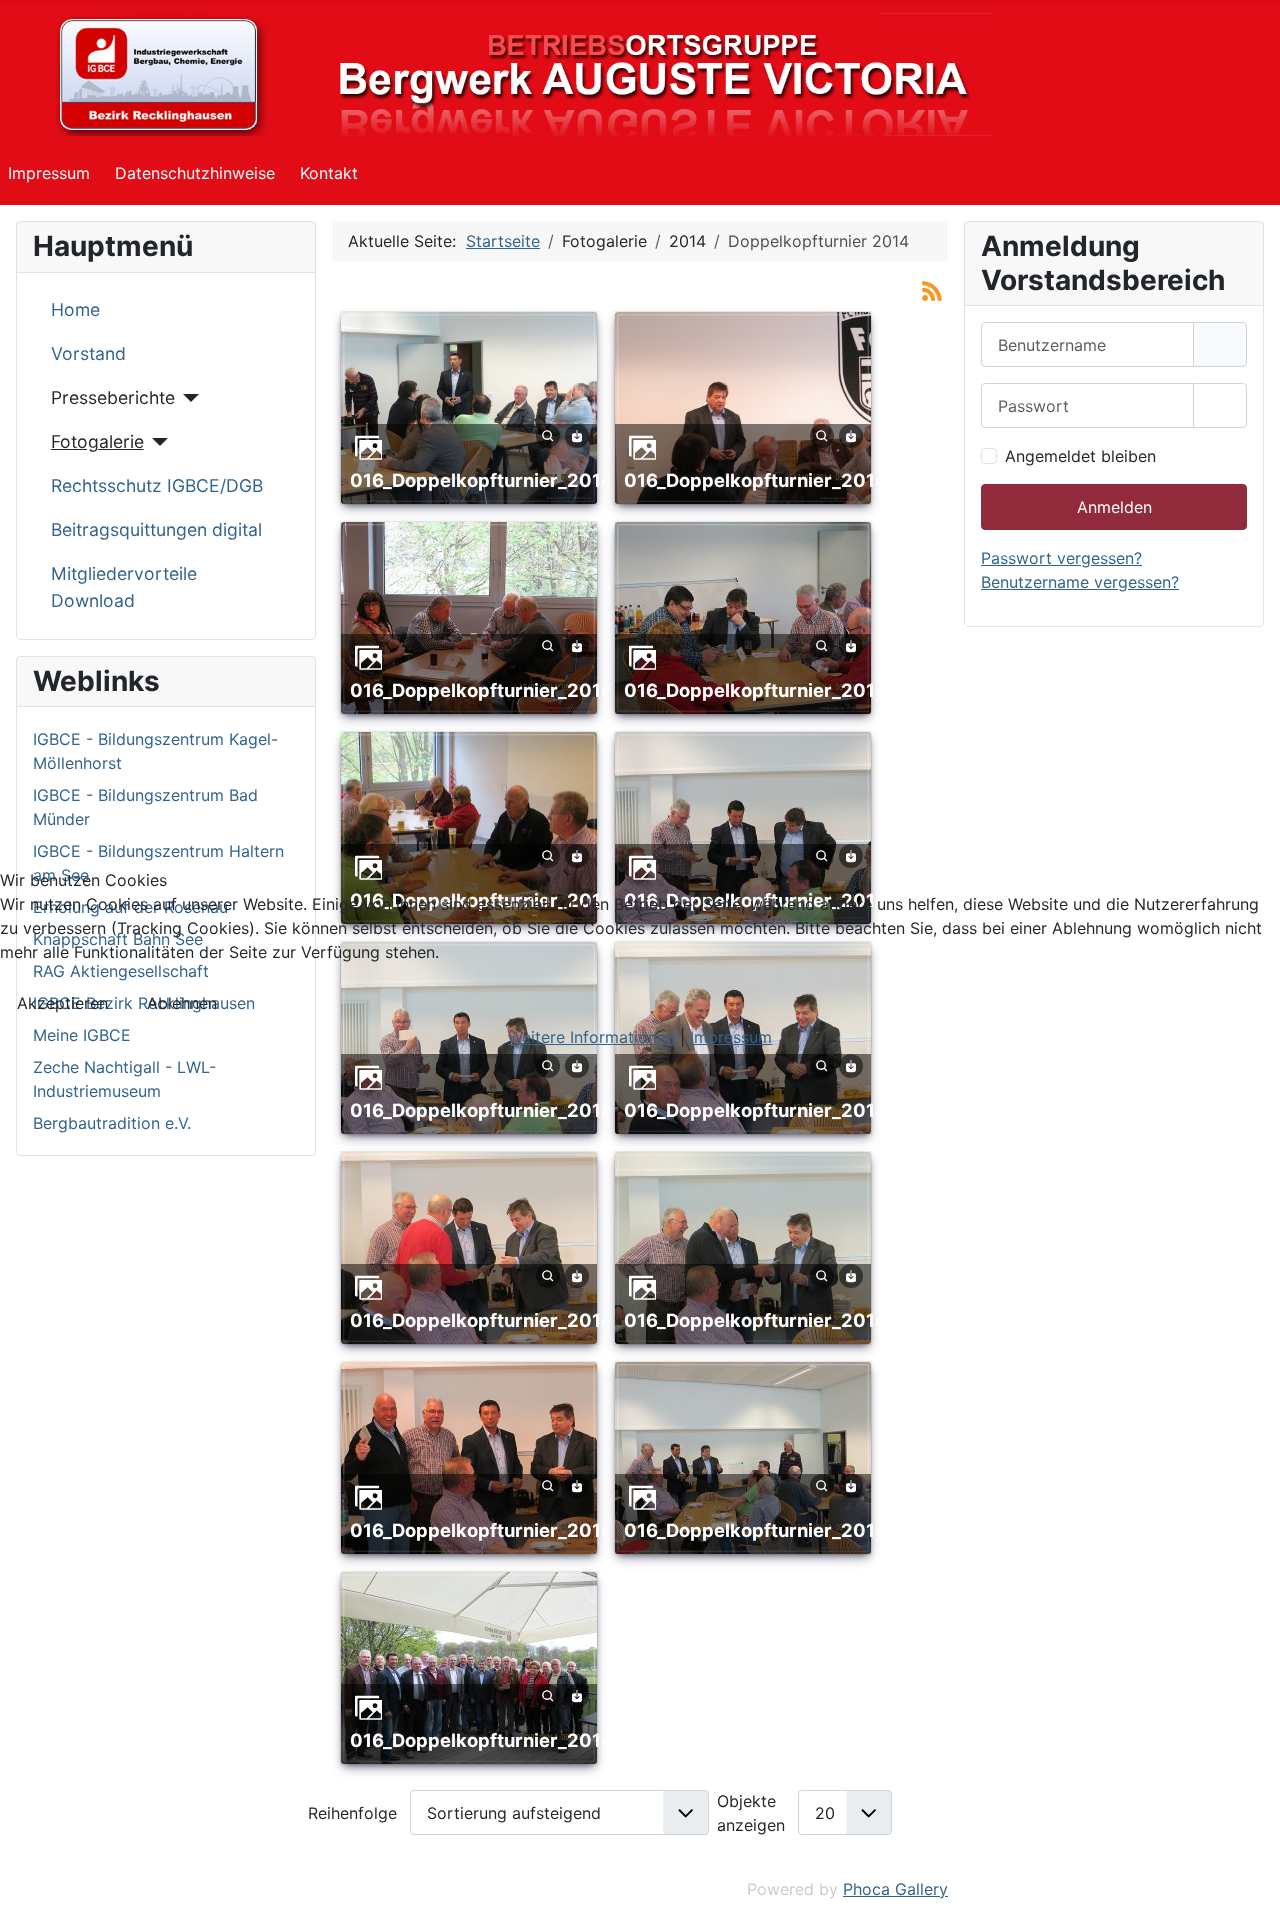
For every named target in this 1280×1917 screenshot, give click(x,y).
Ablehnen (182, 1003)
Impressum (731, 1037)
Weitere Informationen (591, 1037)
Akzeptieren (62, 1003)
